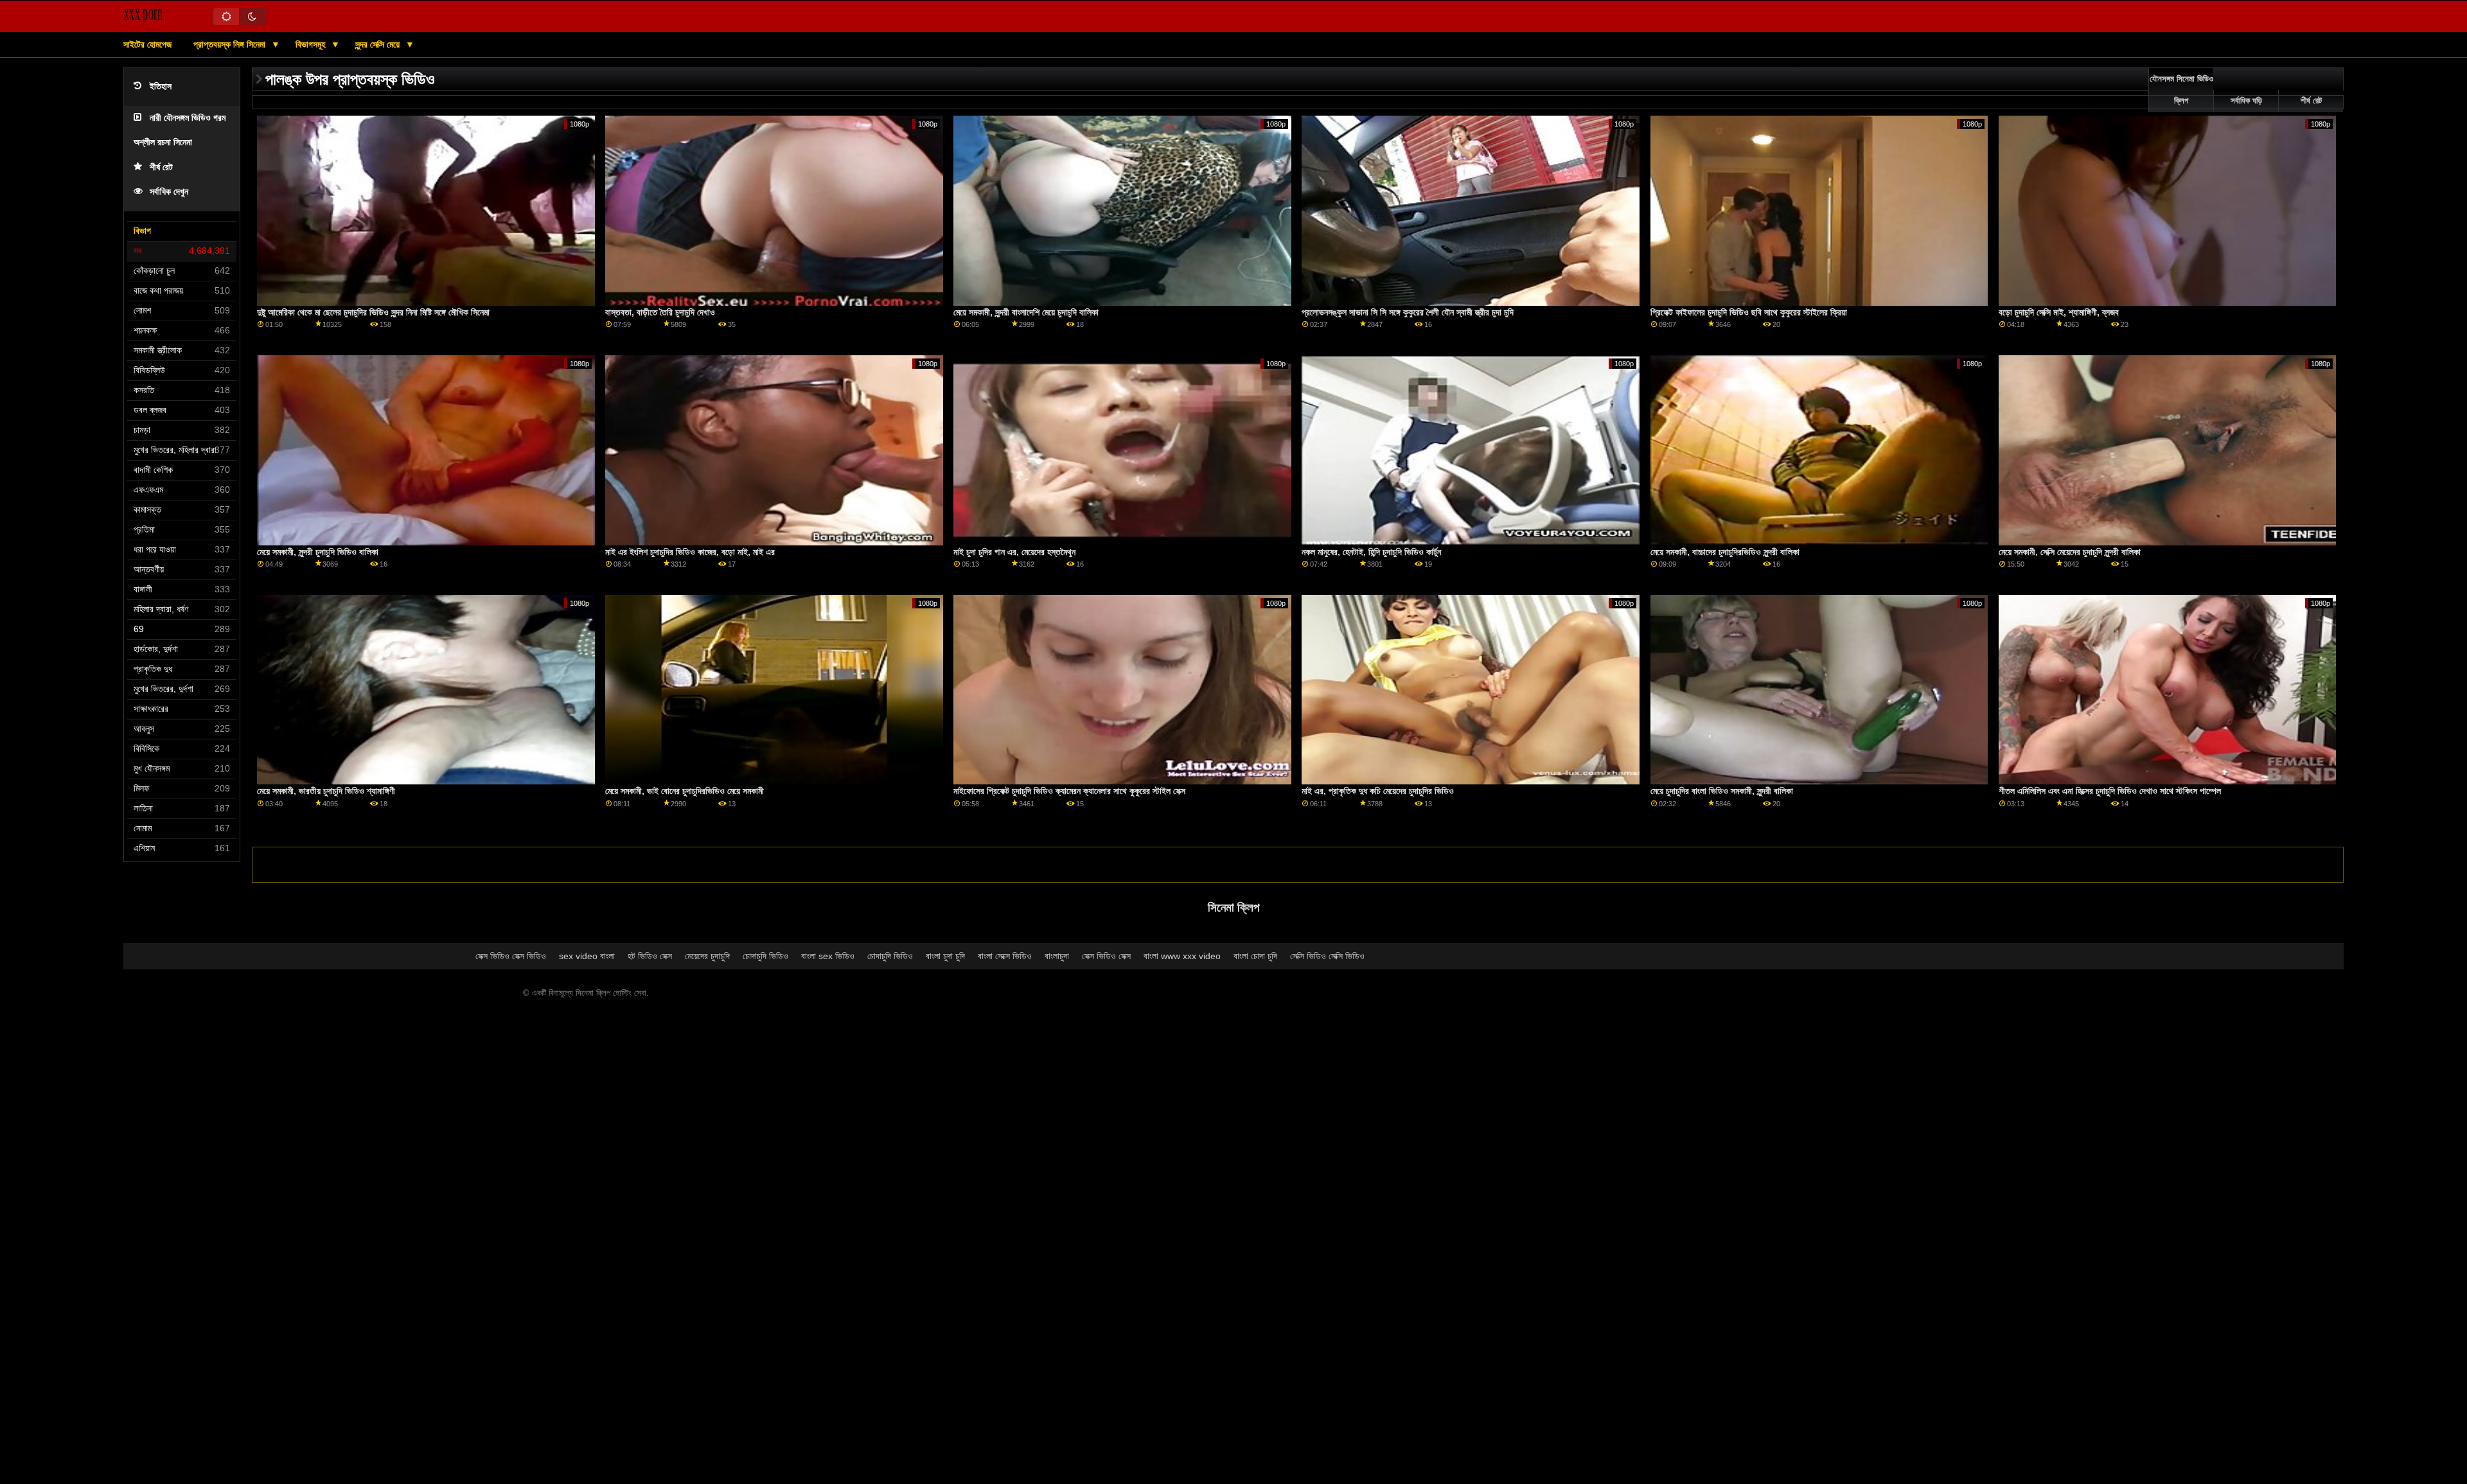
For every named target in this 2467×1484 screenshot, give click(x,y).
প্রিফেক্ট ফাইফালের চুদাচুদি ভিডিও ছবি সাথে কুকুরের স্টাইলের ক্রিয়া (1749, 312)
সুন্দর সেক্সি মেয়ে (379, 44)
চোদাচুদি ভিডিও (765, 956)
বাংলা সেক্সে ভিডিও (1005, 956)
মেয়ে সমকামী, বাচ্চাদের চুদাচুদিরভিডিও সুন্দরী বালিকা (1725, 552)
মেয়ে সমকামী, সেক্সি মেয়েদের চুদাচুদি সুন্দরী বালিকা (2070, 552)
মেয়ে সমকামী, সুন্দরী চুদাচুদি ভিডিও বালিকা (318, 552)
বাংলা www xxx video (1182, 956)
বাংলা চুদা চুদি (945, 956)
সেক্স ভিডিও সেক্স (1106, 956)
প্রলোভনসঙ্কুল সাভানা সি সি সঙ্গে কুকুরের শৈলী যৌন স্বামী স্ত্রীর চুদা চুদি (1408, 312)
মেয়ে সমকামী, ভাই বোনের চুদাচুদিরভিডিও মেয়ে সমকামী (685, 791)
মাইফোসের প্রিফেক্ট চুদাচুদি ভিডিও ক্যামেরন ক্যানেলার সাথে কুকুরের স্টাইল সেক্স (1069, 791)
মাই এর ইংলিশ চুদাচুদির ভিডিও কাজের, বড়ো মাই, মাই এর (690, 552)
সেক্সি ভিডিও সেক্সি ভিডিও (1327, 956)
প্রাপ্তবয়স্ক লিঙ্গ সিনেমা (231, 44)
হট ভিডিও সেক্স (650, 956)
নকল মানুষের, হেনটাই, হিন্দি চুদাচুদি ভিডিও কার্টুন (1371, 552)
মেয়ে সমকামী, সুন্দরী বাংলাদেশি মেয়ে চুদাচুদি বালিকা (1026, 312)
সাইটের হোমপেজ (147, 44)
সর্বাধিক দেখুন (169, 192)
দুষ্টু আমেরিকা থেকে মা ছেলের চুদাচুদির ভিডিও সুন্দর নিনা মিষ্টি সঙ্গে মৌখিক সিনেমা (373, 312)
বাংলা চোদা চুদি (1255, 956)
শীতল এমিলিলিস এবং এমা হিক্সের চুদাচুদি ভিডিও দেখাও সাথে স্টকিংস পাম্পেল (2110, 791)
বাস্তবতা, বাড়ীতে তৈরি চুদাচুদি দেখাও (660, 312)
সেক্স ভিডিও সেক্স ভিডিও (511, 956)
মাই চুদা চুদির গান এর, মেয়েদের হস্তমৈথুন (1014, 552)
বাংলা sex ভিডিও (828, 956)
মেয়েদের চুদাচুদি (707, 956)
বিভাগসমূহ (312, 44)
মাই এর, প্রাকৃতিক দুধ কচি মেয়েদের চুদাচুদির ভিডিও (1378, 791)
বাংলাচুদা (1057, 956)
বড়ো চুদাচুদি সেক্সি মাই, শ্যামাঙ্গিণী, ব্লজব (2059, 312)
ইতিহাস (161, 86)
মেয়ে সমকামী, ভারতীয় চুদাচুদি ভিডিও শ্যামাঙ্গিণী (326, 791)
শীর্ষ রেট (161, 167)
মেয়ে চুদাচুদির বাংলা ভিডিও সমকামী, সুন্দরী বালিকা (1722, 791)
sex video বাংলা (587, 956)
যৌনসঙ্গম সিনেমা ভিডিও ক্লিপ (2181, 90)
